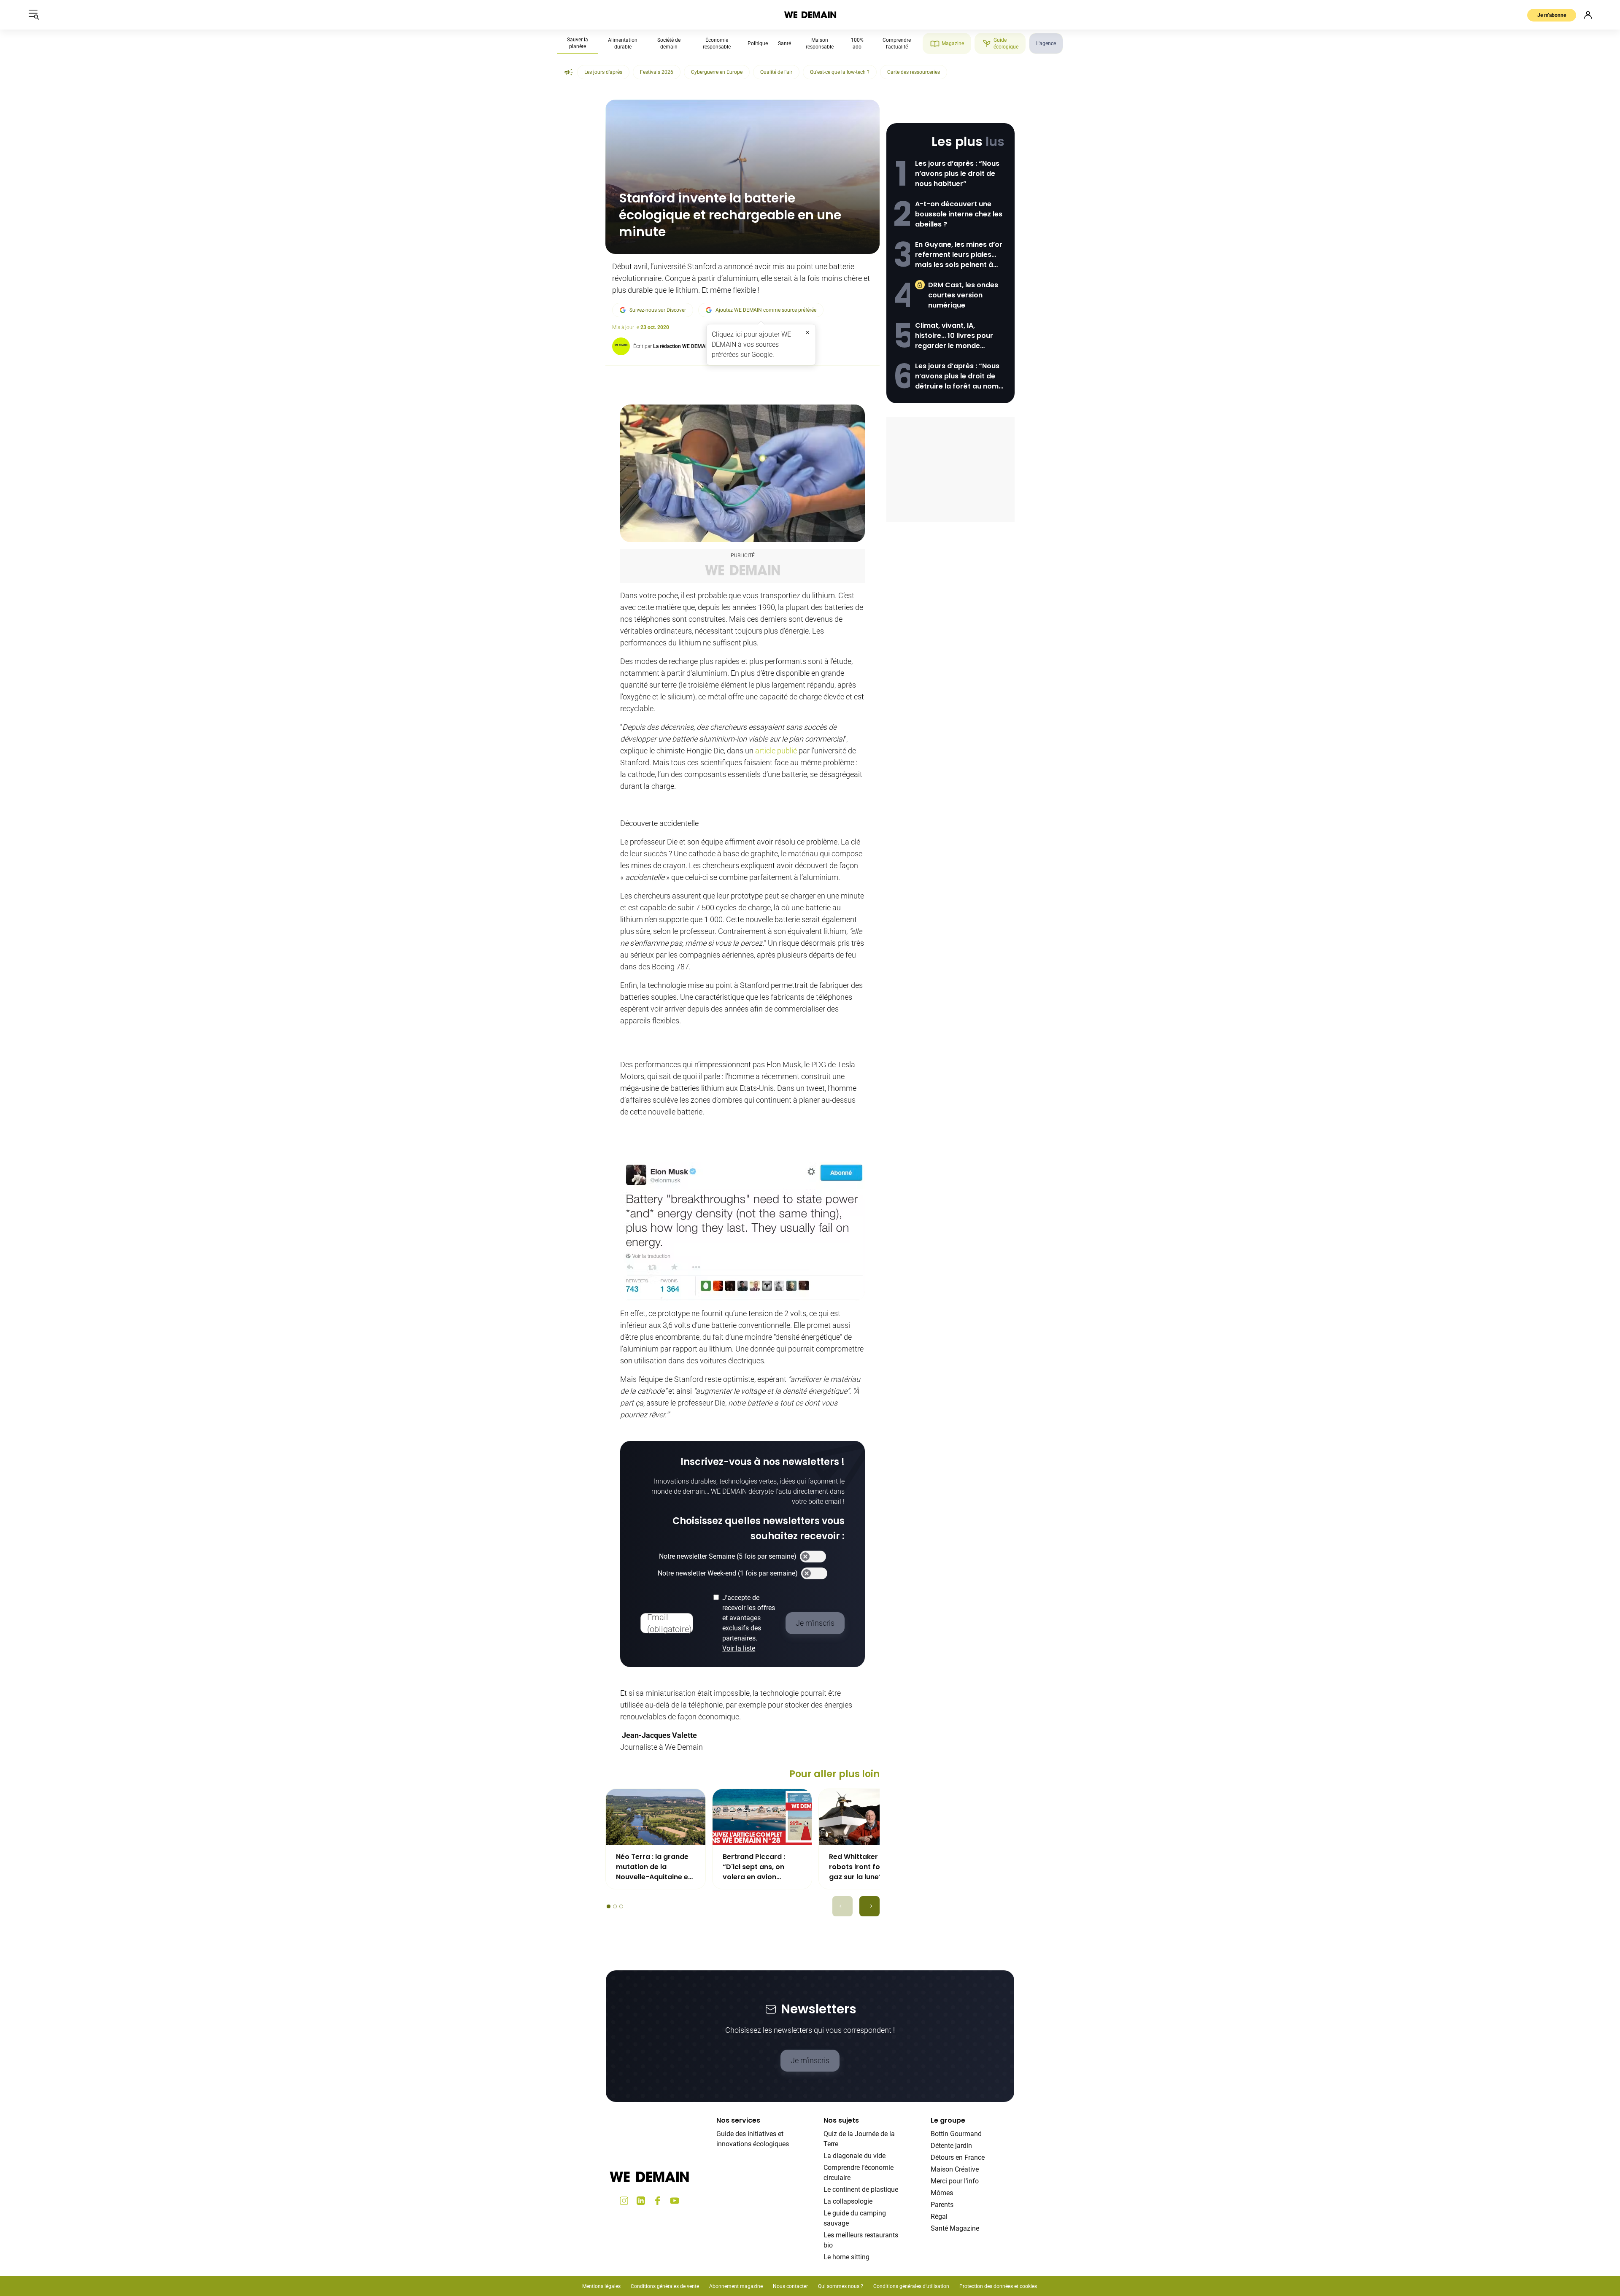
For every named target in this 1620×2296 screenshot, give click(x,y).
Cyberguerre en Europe (717, 72)
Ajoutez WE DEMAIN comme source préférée (766, 310)
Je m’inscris (810, 2060)
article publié (776, 751)
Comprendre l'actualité (897, 43)
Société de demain (669, 43)
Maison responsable (820, 43)
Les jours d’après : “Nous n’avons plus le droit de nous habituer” (957, 174)
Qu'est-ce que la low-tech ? (840, 72)
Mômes (942, 2193)
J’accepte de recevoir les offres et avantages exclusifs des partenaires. (749, 1623)
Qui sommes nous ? (841, 2286)
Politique (758, 43)
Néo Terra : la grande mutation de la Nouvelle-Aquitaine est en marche (655, 1867)
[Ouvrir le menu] (34, 15)
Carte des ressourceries (914, 72)
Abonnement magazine (736, 2286)
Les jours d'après (603, 72)
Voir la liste (739, 1648)
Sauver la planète (578, 43)
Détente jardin (951, 2146)
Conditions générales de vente (665, 2286)
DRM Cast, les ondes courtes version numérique (963, 295)
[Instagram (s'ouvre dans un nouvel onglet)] (624, 2201)
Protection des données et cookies (999, 2286)
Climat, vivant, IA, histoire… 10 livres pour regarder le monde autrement (954, 336)
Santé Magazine (955, 2228)
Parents (942, 2205)
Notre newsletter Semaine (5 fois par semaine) (728, 1556)
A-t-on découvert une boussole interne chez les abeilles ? (959, 214)
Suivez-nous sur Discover (658, 310)
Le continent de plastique (861, 2189)
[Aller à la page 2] (615, 1906)
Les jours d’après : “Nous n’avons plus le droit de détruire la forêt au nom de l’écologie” (957, 376)
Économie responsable (717, 43)
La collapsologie (848, 2201)
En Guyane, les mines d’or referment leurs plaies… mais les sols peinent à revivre (959, 255)
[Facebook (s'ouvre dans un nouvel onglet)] (658, 2201)
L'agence (1046, 43)
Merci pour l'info (955, 2181)
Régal (939, 2216)
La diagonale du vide (855, 2156)
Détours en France (958, 2157)
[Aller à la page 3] (621, 1906)
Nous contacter (790, 2286)
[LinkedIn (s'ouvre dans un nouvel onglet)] (641, 2201)
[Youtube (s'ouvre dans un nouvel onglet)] (675, 2201)
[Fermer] (807, 332)
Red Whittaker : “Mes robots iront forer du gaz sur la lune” (865, 1867)
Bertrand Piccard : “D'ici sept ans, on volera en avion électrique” (754, 1867)
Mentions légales (601, 2286)
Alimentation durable (623, 43)
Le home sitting (846, 2257)
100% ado (857, 43)
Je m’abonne (1552, 15)
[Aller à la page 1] (609, 1906)
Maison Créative (955, 2169)
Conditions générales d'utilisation (911, 2286)
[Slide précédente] (842, 1906)
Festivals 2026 (657, 72)
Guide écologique (1006, 43)
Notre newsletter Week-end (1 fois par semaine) (728, 1573)
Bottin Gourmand (956, 2134)
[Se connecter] (1588, 15)
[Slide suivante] (869, 1906)
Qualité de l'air (776, 72)
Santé (784, 43)
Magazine (953, 43)
